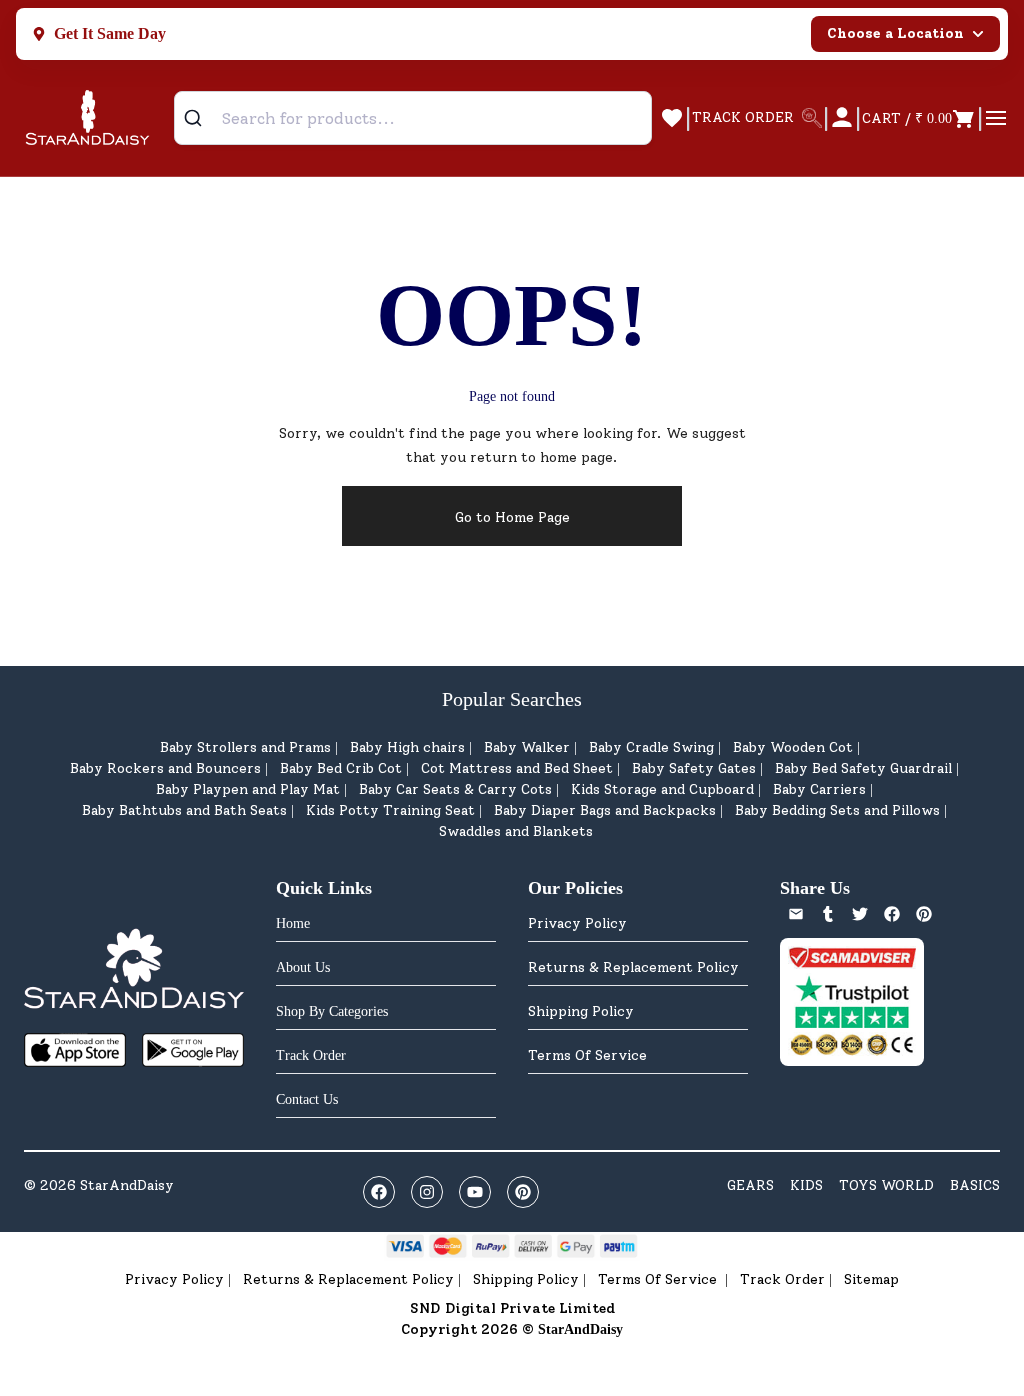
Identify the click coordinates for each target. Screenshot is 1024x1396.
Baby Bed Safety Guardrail (863, 768)
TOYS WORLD (886, 1185)
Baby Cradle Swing (651, 747)
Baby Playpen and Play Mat (248, 789)
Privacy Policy (577, 923)
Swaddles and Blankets (516, 831)
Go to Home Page (512, 517)
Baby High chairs (407, 747)
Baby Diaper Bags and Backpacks (605, 810)
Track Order (782, 1279)
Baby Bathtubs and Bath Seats (184, 810)
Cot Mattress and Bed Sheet (517, 768)
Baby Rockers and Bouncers (165, 768)
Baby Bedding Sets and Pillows (837, 810)
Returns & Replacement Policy (633, 967)
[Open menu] (996, 118)
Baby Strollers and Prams (245, 747)
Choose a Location (895, 33)
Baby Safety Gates (694, 768)
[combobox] (413, 118)
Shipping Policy (581, 1011)
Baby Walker (527, 747)
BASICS (975, 1185)
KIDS (806, 1185)
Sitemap (871, 1279)
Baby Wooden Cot (793, 747)
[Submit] (200, 118)
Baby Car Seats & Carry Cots (455, 789)
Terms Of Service (587, 1055)
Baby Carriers (819, 789)
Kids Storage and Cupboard (662, 789)
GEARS (750, 1185)
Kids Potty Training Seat (390, 810)
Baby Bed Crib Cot (341, 768)
